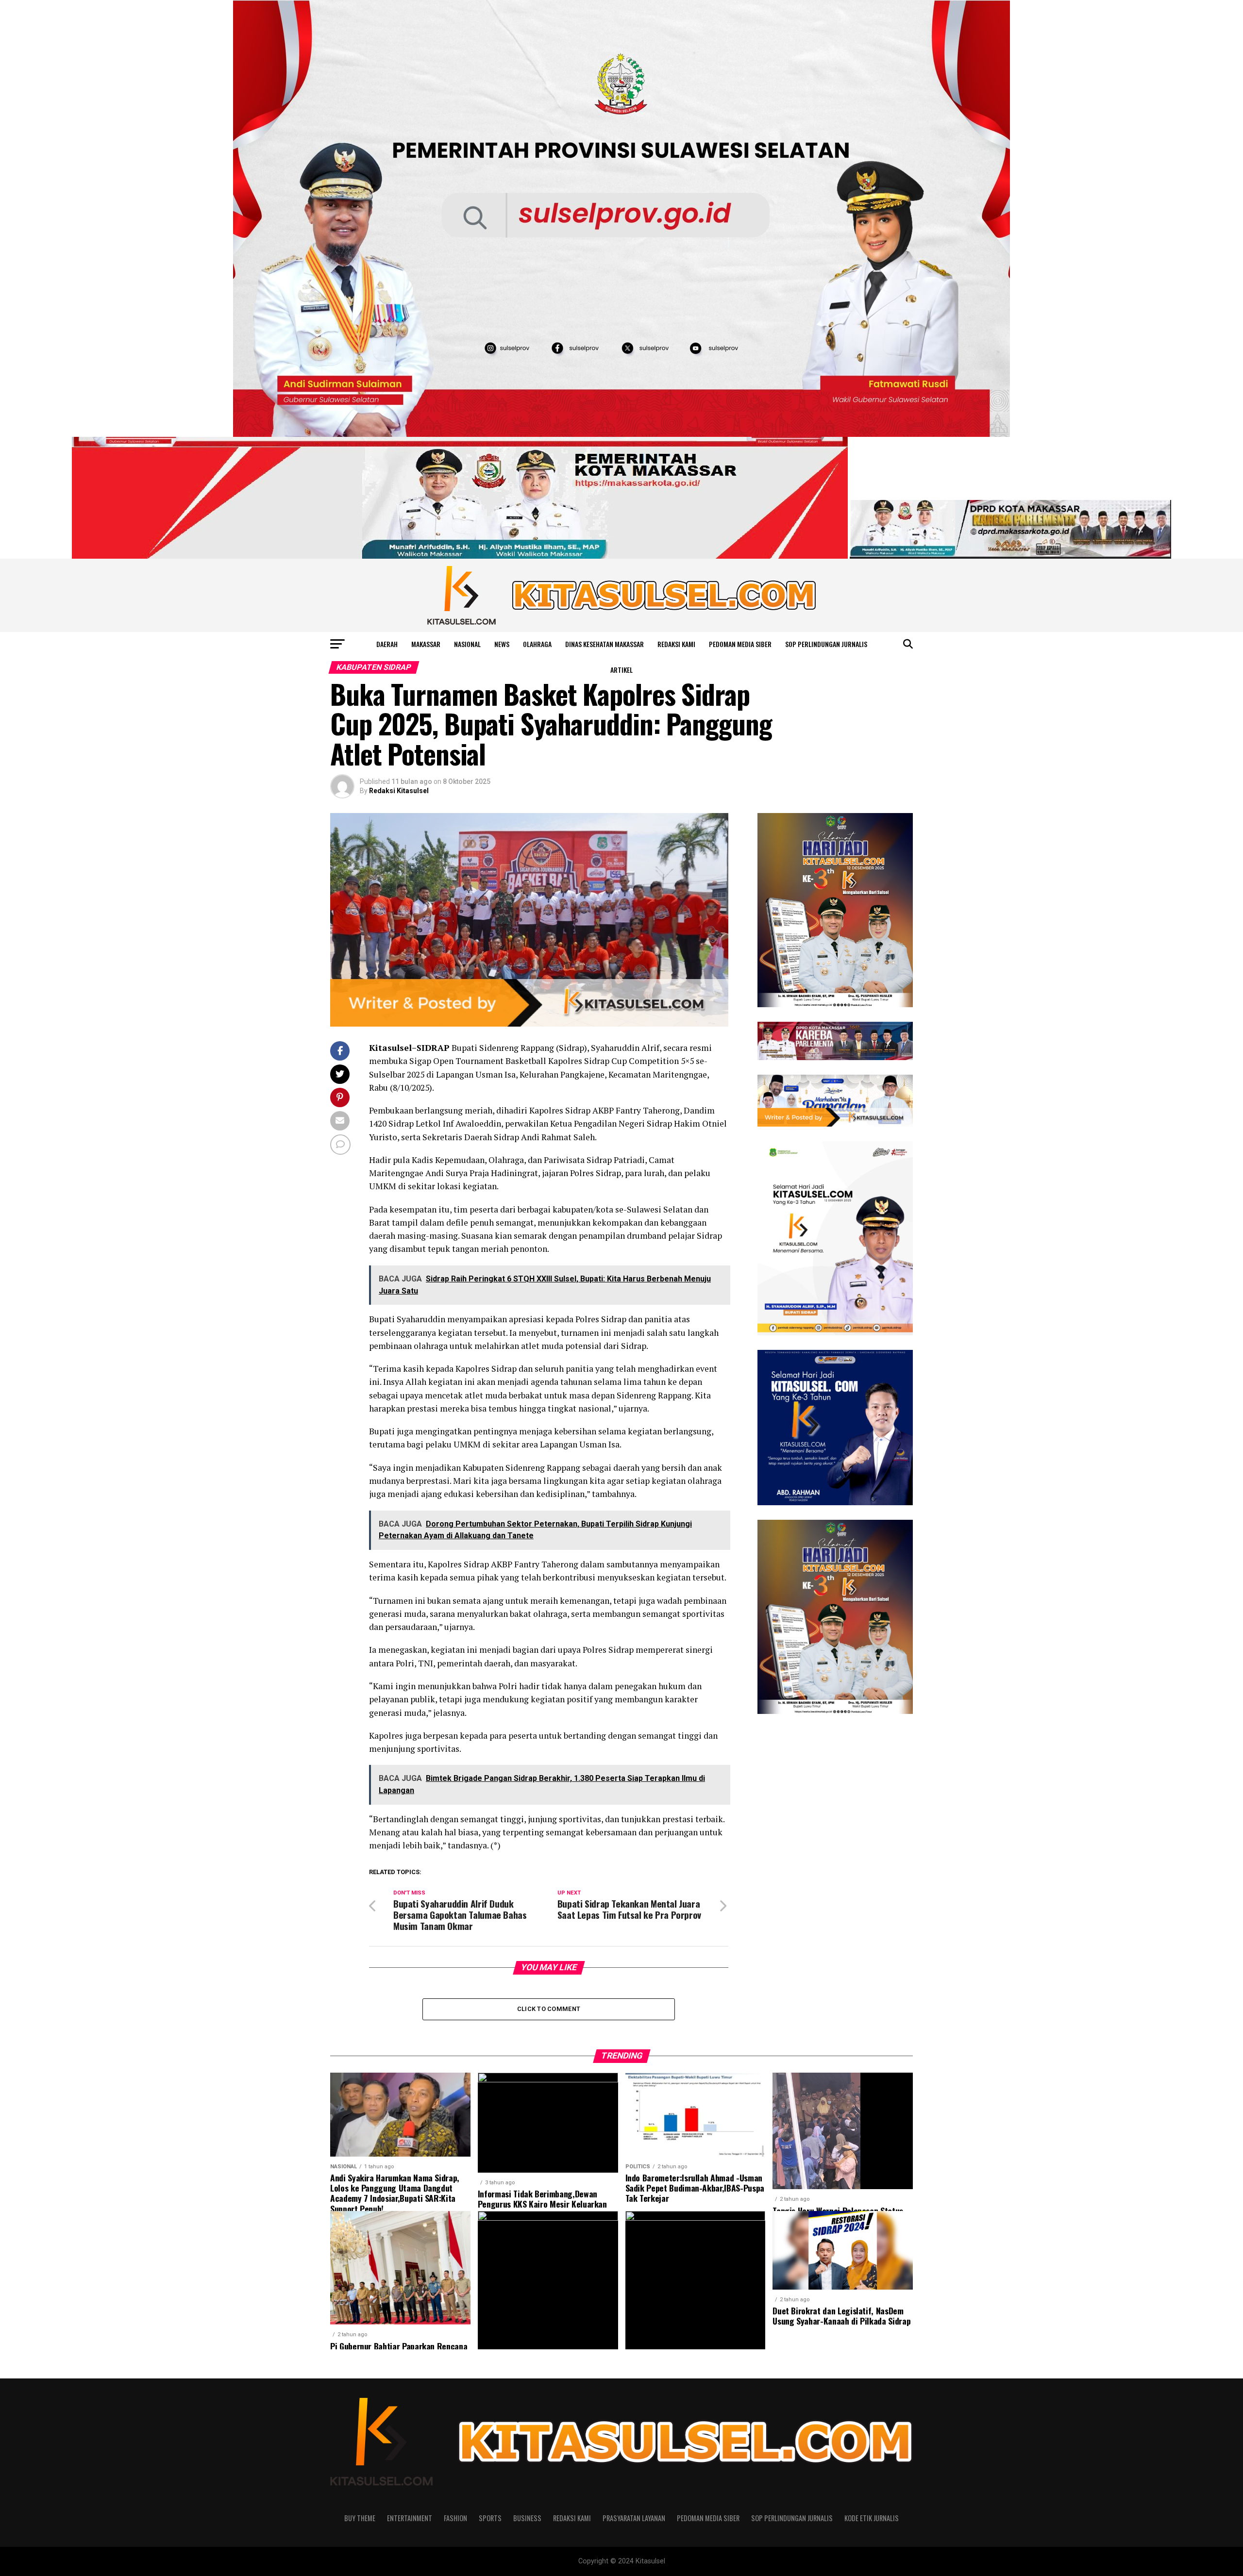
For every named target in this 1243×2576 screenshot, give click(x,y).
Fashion (455, 2518)
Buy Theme (360, 2518)
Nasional (467, 644)
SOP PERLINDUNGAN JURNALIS (826, 644)
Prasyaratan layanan (634, 2518)
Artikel (621, 670)
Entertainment (410, 2518)
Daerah (387, 644)
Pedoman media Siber (740, 644)
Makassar (426, 644)
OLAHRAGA (537, 644)
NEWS (502, 644)
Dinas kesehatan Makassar (605, 644)
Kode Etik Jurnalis (872, 2518)
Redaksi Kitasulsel (399, 791)
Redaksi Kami (676, 644)
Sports (490, 2518)
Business (527, 2518)
